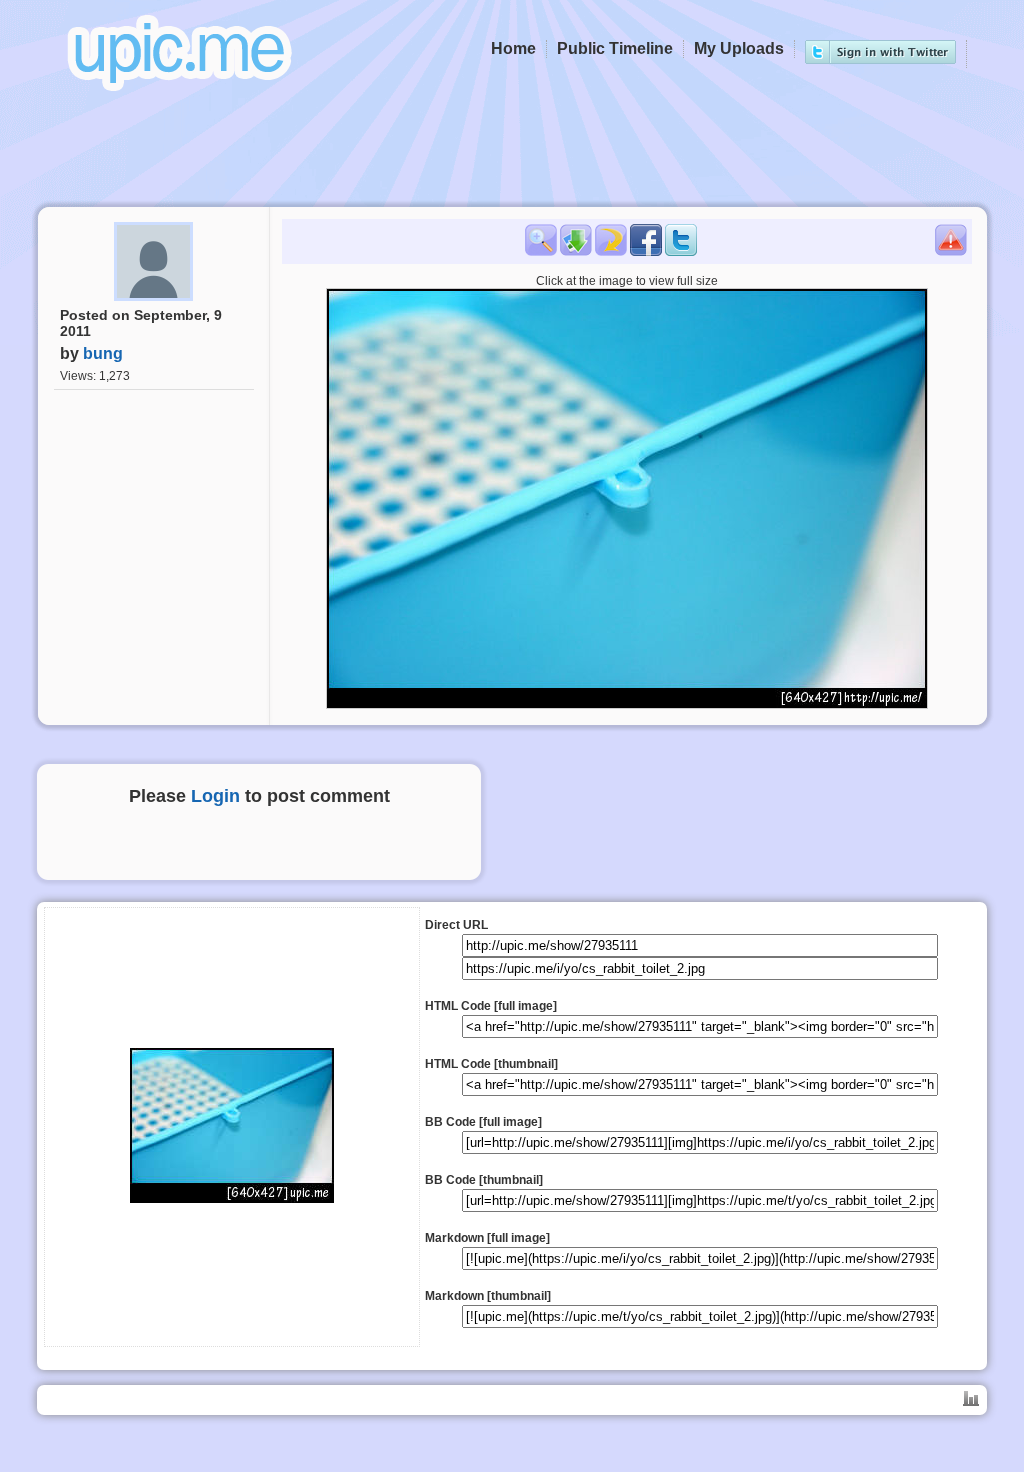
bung (103, 353)
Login (215, 796)
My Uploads (739, 48)
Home (513, 48)
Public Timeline (615, 48)
